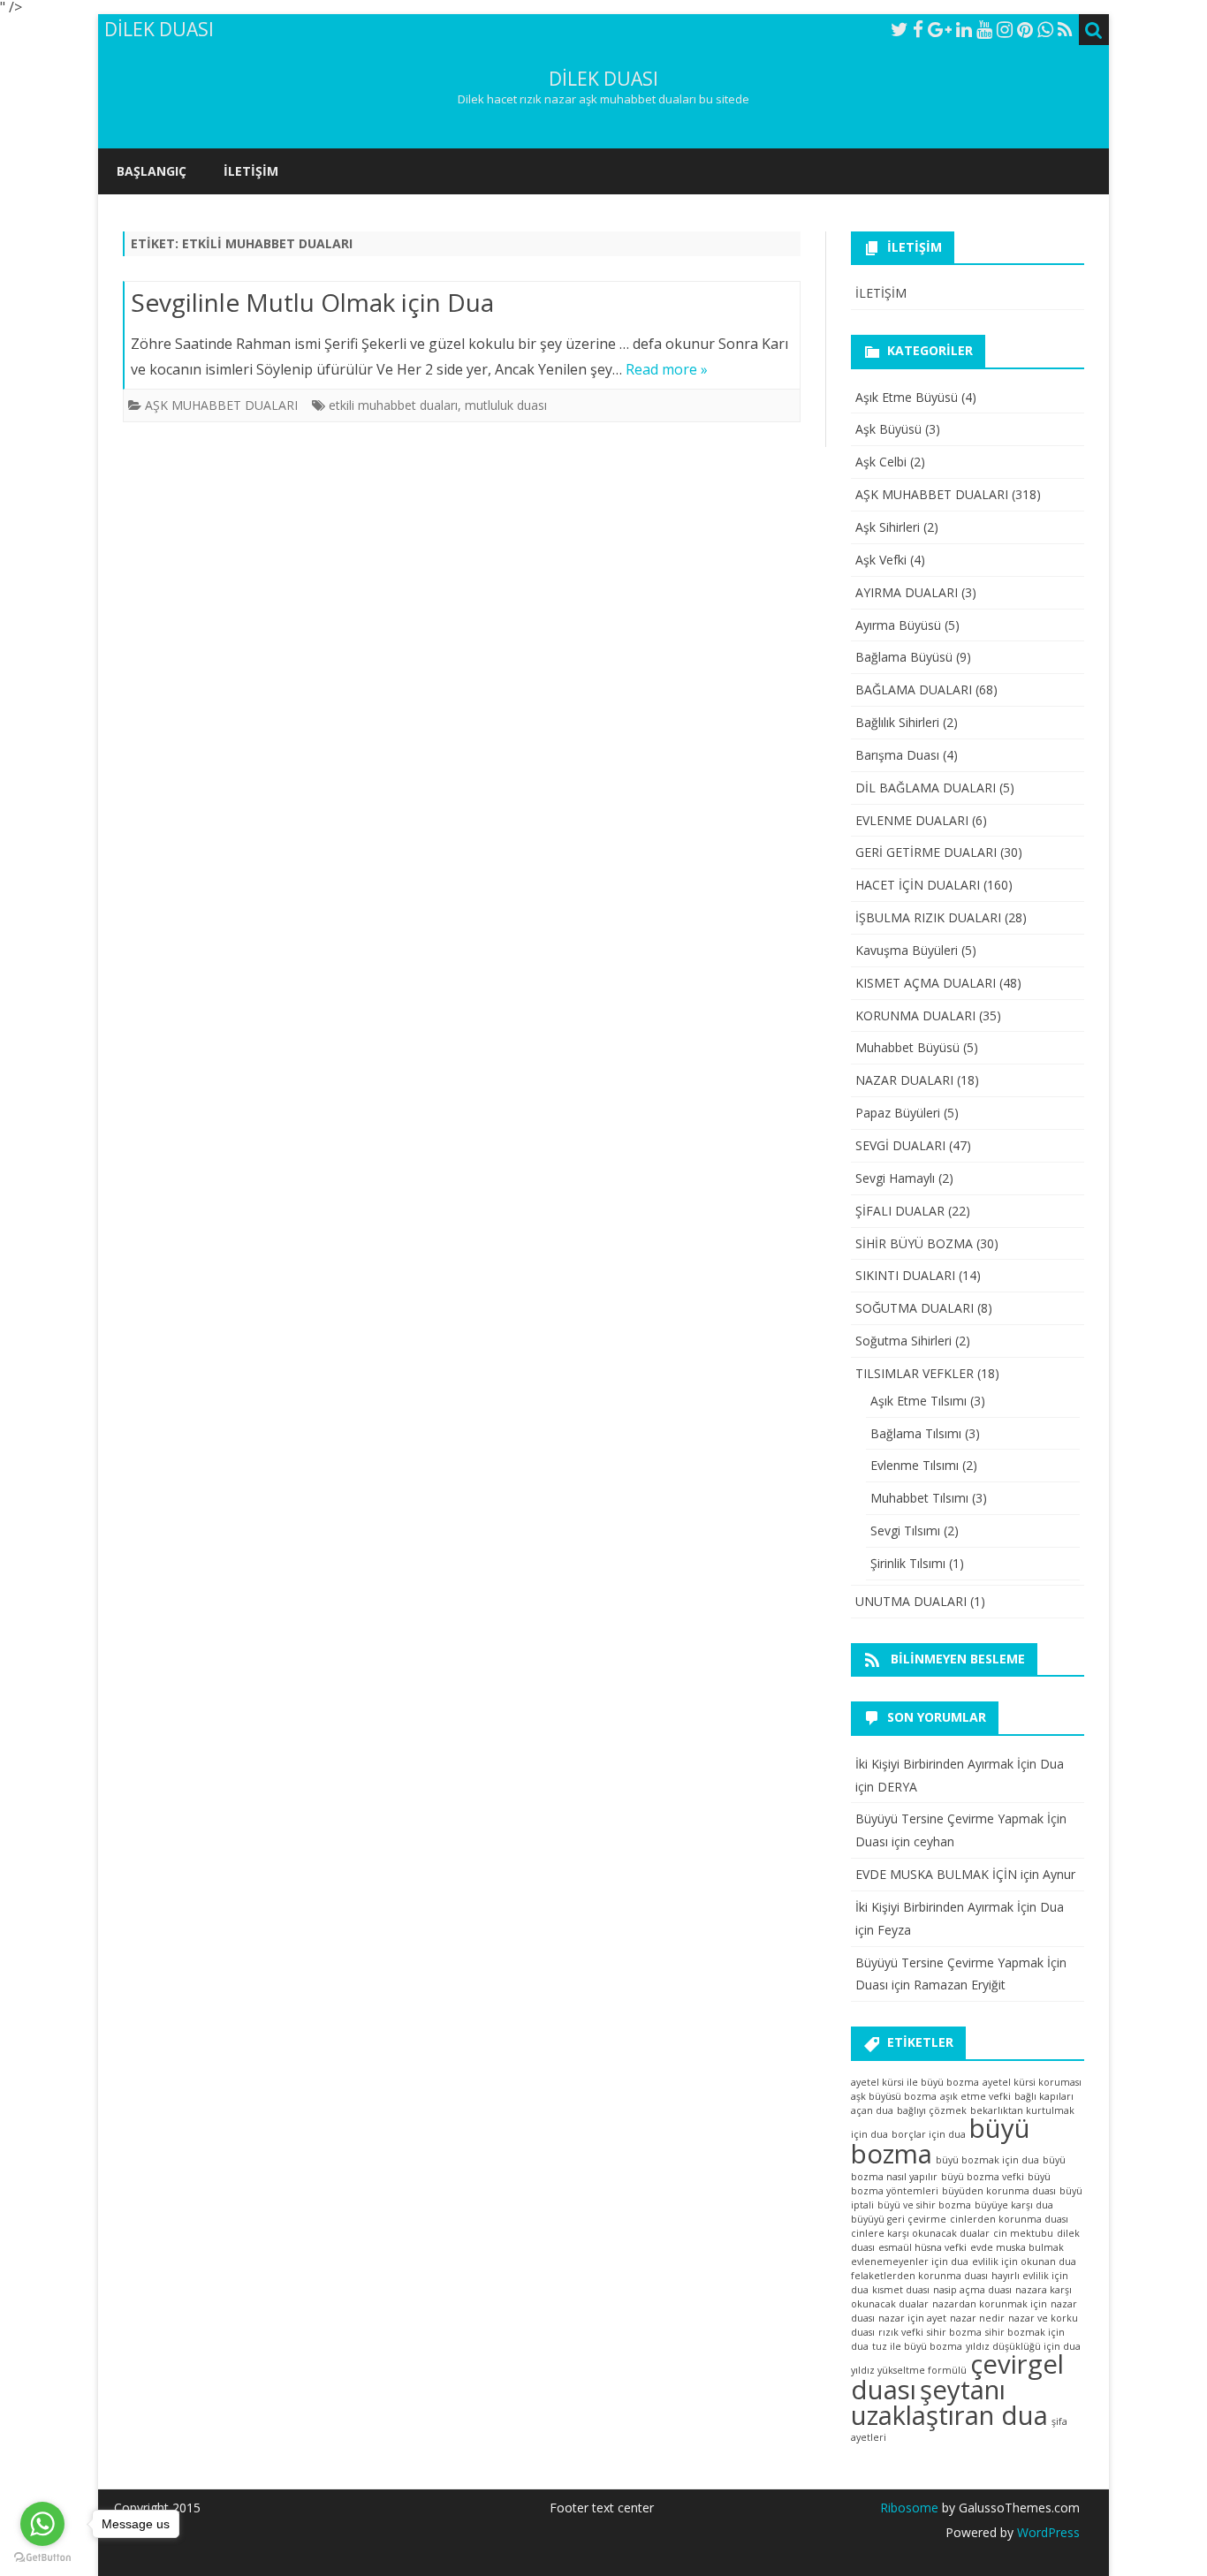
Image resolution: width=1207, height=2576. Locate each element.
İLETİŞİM (251, 171)
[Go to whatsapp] (42, 2524)
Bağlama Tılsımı (916, 1433)
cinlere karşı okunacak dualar (920, 2233)
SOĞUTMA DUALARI (915, 1308)
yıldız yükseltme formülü (909, 2370)
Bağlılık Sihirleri (897, 722)
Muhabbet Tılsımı (919, 1498)
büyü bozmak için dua (987, 2160)
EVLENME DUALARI (912, 820)
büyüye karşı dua (1014, 2205)
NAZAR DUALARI (904, 1080)
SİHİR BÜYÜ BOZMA (914, 1243)
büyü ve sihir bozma (924, 2205)
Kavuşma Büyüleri (907, 950)
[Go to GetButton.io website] (42, 2558)
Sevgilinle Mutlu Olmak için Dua (312, 302)
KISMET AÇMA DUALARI (926, 983)
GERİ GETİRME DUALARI (926, 852)
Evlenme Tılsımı (915, 1465)
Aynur (1059, 1874)
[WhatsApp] (1045, 29)
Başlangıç (152, 171)
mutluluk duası (506, 405)
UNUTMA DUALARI (911, 1601)
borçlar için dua (929, 2134)
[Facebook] (918, 29)
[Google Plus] (940, 29)
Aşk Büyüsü (888, 429)
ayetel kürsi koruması (1032, 2082)
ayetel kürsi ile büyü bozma (915, 2082)
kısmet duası (901, 2290)
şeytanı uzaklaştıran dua (949, 2402)
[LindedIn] (964, 29)
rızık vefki (901, 2332)
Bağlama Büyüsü (904, 657)
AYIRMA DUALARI (907, 592)
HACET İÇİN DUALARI (918, 885)
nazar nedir (977, 2318)
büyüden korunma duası (999, 2191)
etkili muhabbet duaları (393, 405)
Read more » (667, 369)
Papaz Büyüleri (898, 1113)
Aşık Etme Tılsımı (919, 1401)
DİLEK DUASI (603, 79)
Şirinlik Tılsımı (908, 1563)
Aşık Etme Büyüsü (907, 397)
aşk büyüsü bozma (894, 2096)
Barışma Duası (897, 755)
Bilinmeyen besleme (958, 1659)
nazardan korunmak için (990, 2304)
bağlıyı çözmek (932, 2110)
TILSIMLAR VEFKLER (915, 1373)
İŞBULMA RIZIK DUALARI (928, 917)
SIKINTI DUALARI (905, 1275)
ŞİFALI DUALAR (900, 1211)
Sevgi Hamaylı (895, 1178)
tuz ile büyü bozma (917, 2346)
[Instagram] (1005, 29)
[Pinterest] (1025, 29)
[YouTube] (984, 29)
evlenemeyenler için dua (910, 2262)
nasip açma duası (972, 2290)
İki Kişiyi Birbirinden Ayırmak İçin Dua (960, 1764)
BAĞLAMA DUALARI (914, 689)
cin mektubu (1023, 2233)
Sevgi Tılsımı (905, 1530)
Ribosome (909, 2508)
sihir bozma (954, 2332)
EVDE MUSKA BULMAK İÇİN (936, 1874)
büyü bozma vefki (983, 2177)
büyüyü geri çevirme (899, 2219)
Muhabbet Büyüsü (907, 1047)
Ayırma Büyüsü (898, 625)
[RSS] (1065, 29)
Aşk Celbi (881, 462)
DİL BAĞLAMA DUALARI (926, 788)
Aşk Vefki (881, 560)
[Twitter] (900, 29)
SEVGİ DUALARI (900, 1145)
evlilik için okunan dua (1024, 2262)
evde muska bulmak (1017, 2247)
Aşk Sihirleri (888, 527)
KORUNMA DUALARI (915, 1015)
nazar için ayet (912, 2318)
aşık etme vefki (975, 2096)
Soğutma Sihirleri (903, 1341)
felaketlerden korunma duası (919, 2276)
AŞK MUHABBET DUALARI (221, 405)
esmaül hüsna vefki (922, 2247)
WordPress (1047, 2532)
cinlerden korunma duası (1009, 2219)
